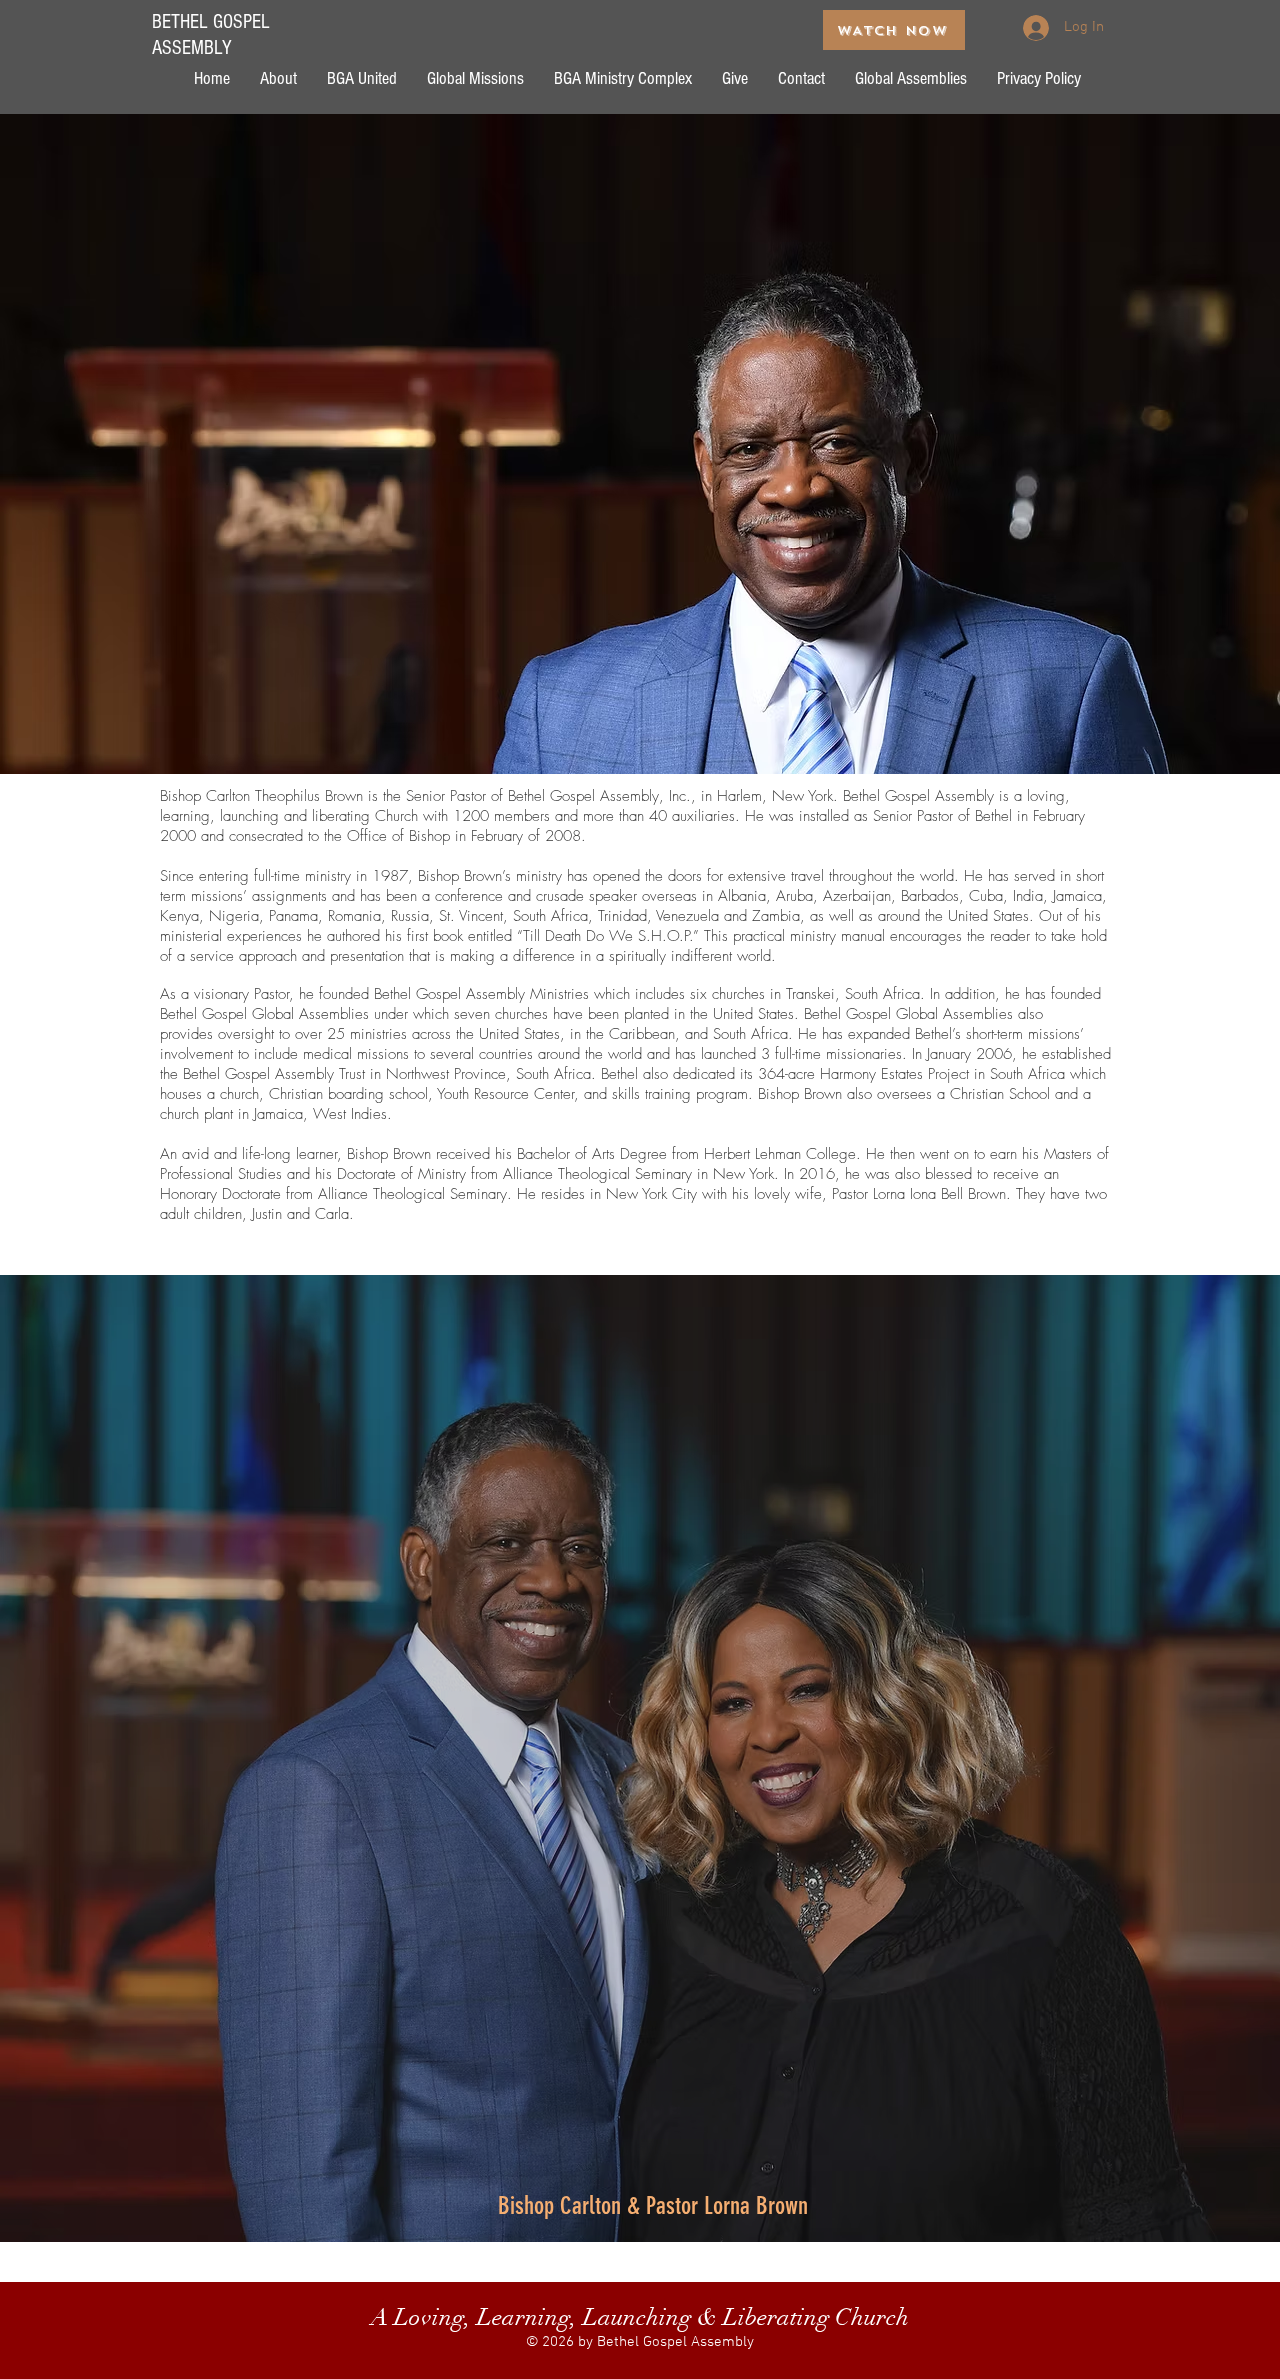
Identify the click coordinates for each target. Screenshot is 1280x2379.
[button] (278, 78)
